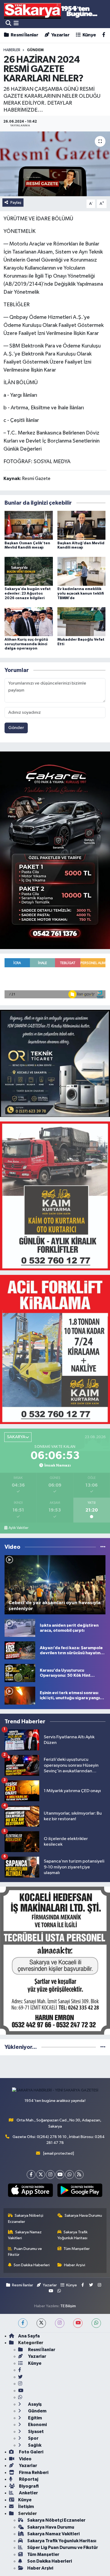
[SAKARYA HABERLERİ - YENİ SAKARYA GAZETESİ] (51, 11)
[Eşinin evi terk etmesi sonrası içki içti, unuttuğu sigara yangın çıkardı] (20, 1695)
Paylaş (16, 203)
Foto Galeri (31, 2452)
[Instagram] (50, 2175)
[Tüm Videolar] (103, 1547)
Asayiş (34, 2404)
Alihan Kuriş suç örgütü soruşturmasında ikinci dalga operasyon (26, 644)
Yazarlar (60, 35)
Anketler (28, 2493)
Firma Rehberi (33, 2473)
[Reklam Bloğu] (55, 850)
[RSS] (79, 2175)
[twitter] (41, 2323)
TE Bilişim (68, 2306)
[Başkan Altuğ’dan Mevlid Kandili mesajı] (82, 525)
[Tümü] (103, 2047)
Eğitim (35, 2418)
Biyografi (28, 2486)
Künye (89, 35)
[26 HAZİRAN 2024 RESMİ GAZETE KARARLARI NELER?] (55, 164)
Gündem (37, 2411)
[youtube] (78, 2323)
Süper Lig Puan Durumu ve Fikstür (63, 2547)
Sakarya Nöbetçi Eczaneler (26, 2218)
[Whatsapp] (70, 2175)
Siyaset (36, 2432)
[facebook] (23, 2323)
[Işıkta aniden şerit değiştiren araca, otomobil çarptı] (20, 1628)
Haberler (12, 50)
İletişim (26, 2507)
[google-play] (80, 2191)
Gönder (16, 728)
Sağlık (34, 2445)
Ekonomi (37, 2425)
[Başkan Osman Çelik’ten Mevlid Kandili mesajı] (29, 525)
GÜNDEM (35, 50)
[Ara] (8, 23)
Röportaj (28, 2479)
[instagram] (60, 2323)
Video (25, 2459)
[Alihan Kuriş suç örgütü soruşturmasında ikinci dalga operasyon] (29, 622)
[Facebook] (31, 2175)
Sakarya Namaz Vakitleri (25, 2235)
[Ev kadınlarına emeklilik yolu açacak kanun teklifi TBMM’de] (82, 571)
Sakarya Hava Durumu (83, 2216)
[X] (41, 2175)
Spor (33, 2438)
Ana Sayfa (29, 2336)
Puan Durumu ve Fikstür (25, 2252)
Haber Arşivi (75, 2265)
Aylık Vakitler (18, 1528)
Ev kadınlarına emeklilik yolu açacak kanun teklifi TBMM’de (81, 594)
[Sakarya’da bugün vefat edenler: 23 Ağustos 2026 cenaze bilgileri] (29, 571)
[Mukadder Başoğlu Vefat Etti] (82, 622)
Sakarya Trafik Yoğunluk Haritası (73, 2235)
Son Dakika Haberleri (32, 2265)
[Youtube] (60, 2175)
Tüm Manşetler (77, 2249)
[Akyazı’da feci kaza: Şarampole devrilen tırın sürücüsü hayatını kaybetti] (20, 1650)
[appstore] (30, 2191)
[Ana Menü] (16, 23)
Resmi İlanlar (24, 35)
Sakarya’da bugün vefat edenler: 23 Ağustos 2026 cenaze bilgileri (28, 594)
